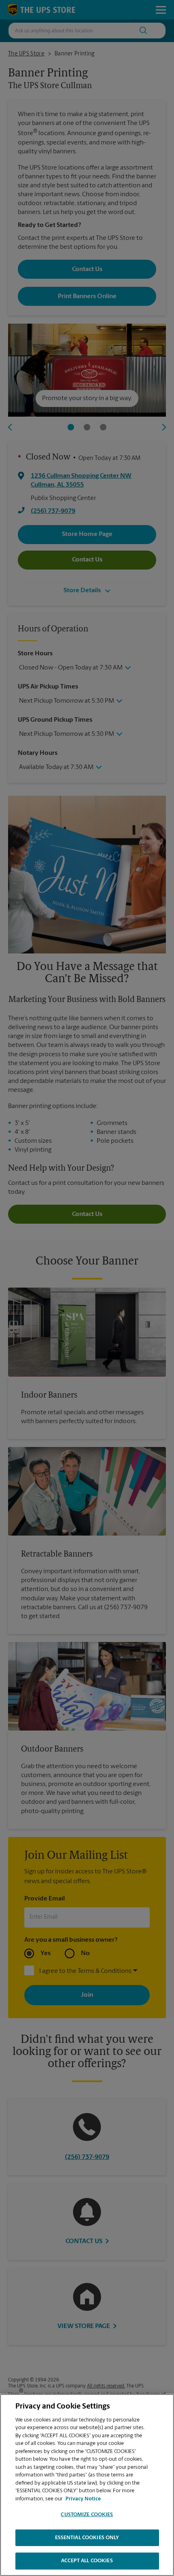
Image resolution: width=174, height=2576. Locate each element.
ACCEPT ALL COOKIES (87, 2561)
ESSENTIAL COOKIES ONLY (87, 2538)
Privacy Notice (83, 2499)
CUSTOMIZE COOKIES (87, 2515)
